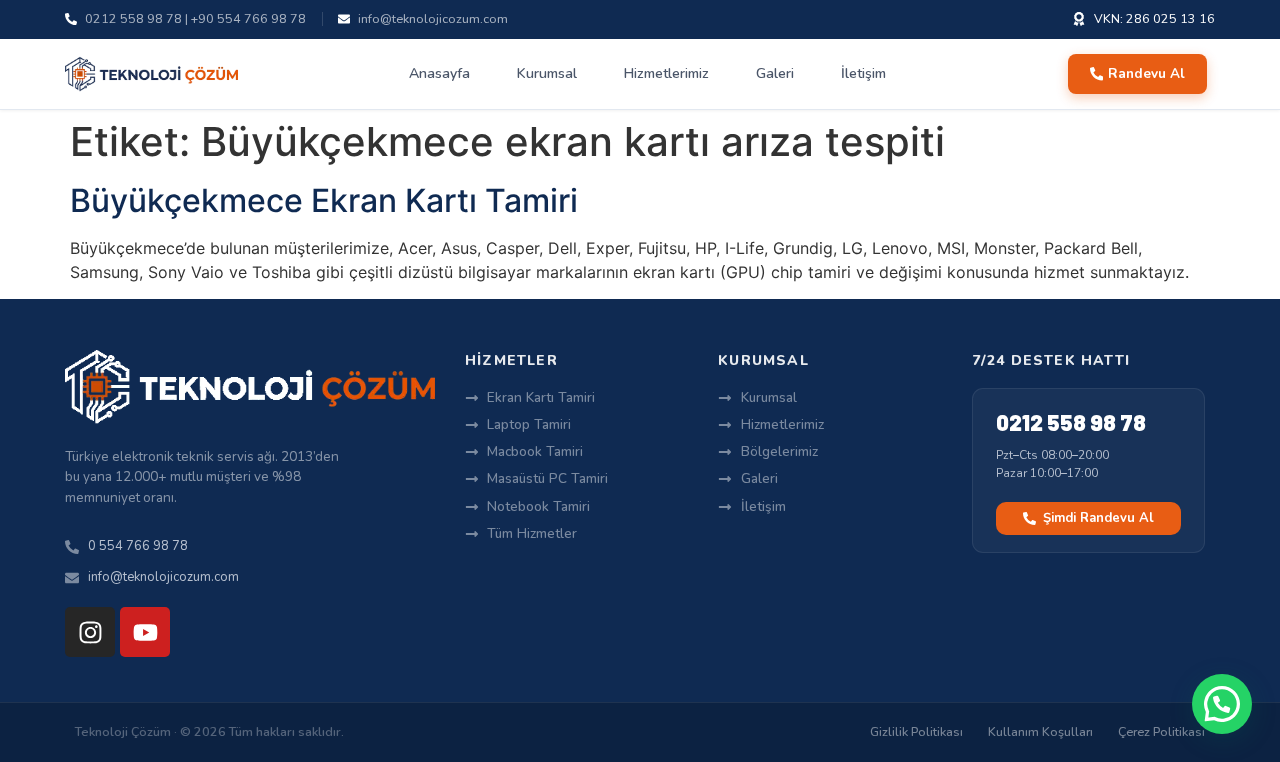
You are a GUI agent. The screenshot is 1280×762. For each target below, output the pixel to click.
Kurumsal (547, 73)
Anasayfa (439, 73)
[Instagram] (90, 632)
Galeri (775, 73)
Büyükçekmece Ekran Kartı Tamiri (324, 200)
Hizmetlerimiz (666, 73)
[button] (1222, 704)
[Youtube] (145, 632)
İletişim (863, 73)
